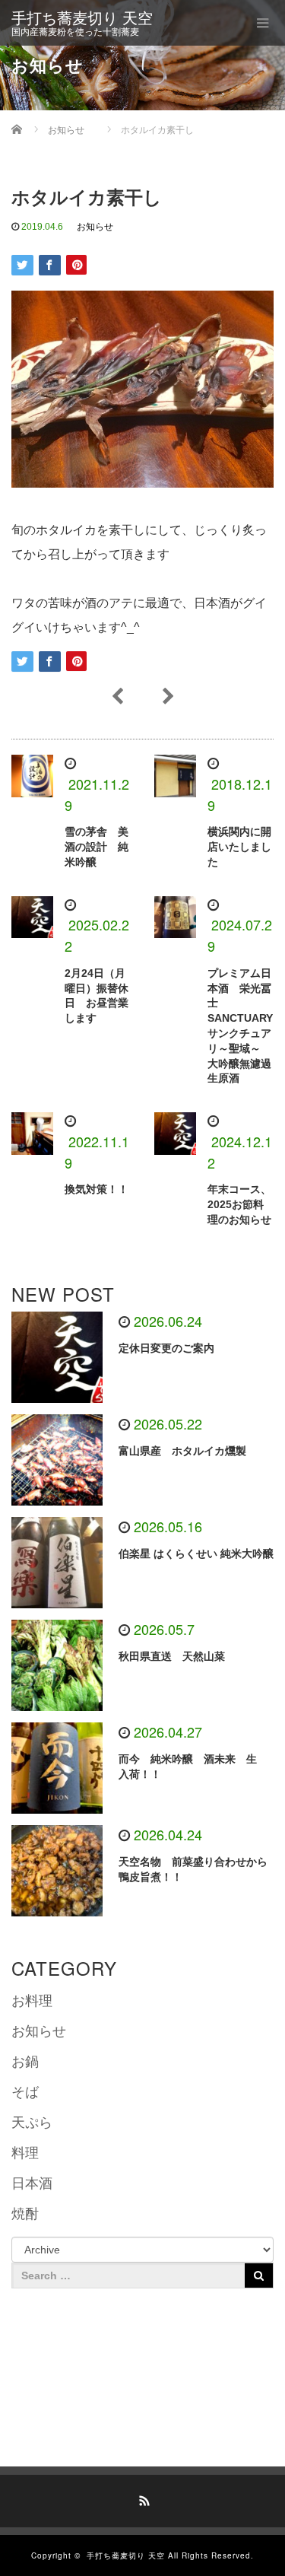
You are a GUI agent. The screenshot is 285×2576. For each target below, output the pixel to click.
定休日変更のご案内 (166, 1348)
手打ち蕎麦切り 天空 (82, 18)
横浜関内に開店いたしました (239, 847)
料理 (25, 2153)
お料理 (32, 2001)
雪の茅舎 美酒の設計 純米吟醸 (97, 847)
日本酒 (32, 2183)
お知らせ (95, 227)
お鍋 (25, 2062)
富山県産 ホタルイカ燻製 (182, 1451)
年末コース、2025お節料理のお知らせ (239, 1204)
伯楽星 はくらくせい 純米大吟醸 (196, 1554)
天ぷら (32, 2123)
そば (25, 2092)
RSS (143, 2498)
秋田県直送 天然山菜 (177, 1656)
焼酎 (25, 2214)
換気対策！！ (97, 1189)
